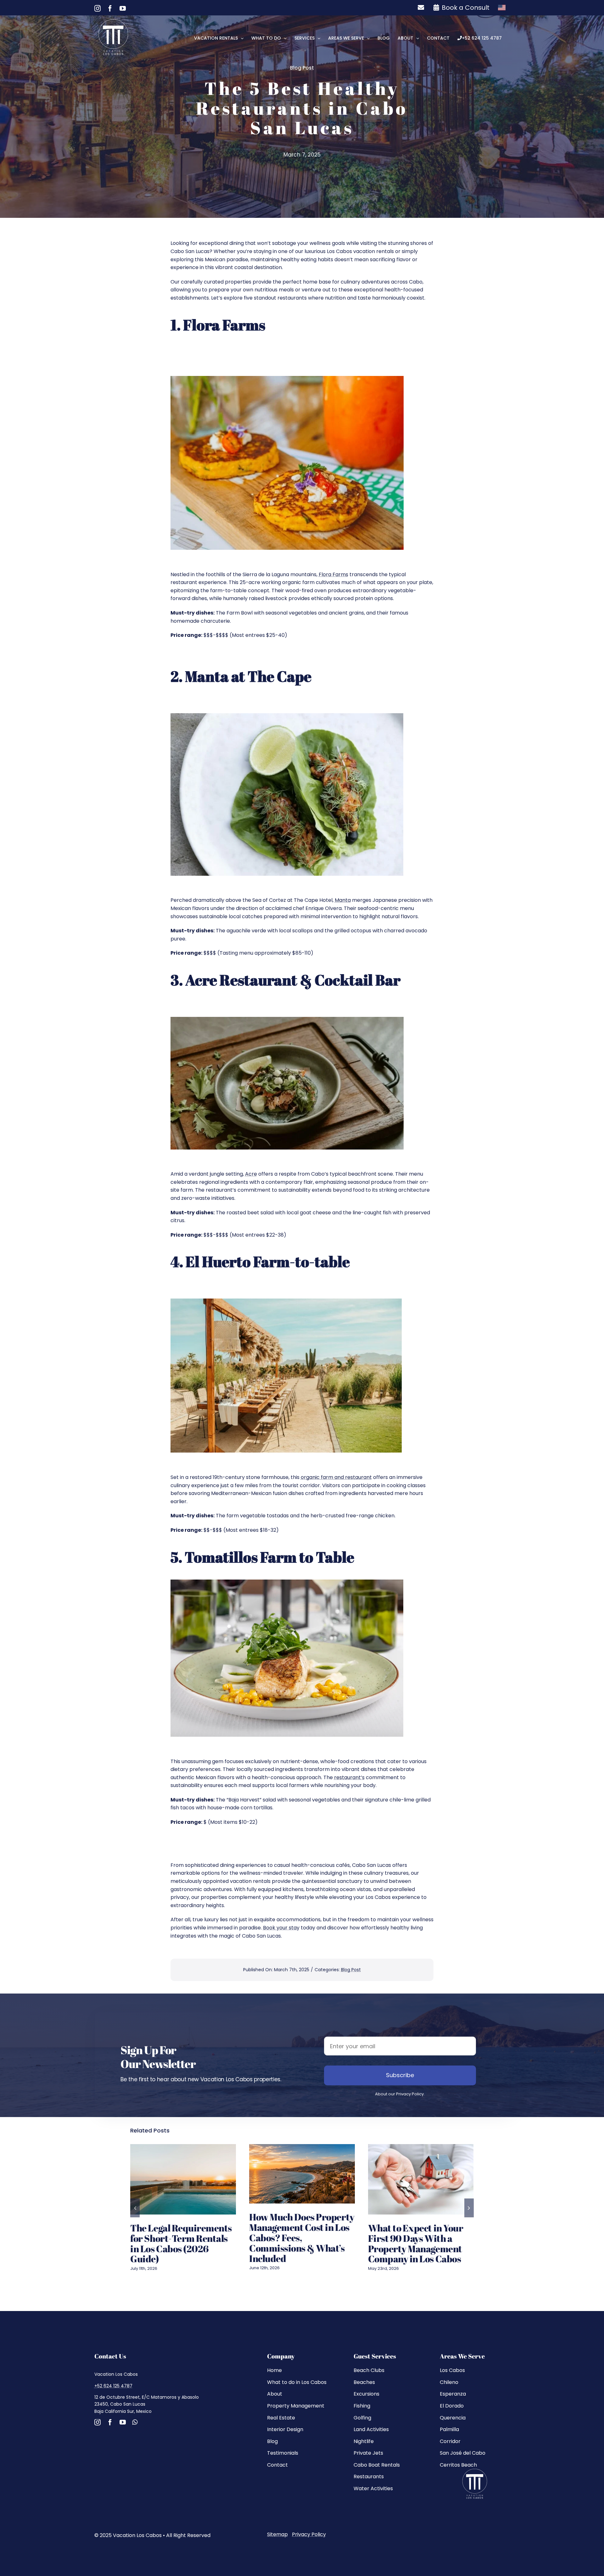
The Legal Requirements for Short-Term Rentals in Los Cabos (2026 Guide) (181, 2244)
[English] (502, 8)
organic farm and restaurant (336, 1477)
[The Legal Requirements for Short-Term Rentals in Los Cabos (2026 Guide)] (183, 2179)
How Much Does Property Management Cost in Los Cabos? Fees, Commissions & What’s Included (302, 2238)
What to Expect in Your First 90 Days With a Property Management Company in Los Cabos (416, 2244)
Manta (343, 900)
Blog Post (302, 68)
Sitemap (277, 2534)
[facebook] (110, 2422)
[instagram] (98, 2422)
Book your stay (281, 1928)
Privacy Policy (309, 2534)
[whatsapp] (135, 2422)
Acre (251, 1174)
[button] (135, 2208)
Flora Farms (333, 574)
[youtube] (123, 2422)
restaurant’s (349, 1777)
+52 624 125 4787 (113, 2386)
